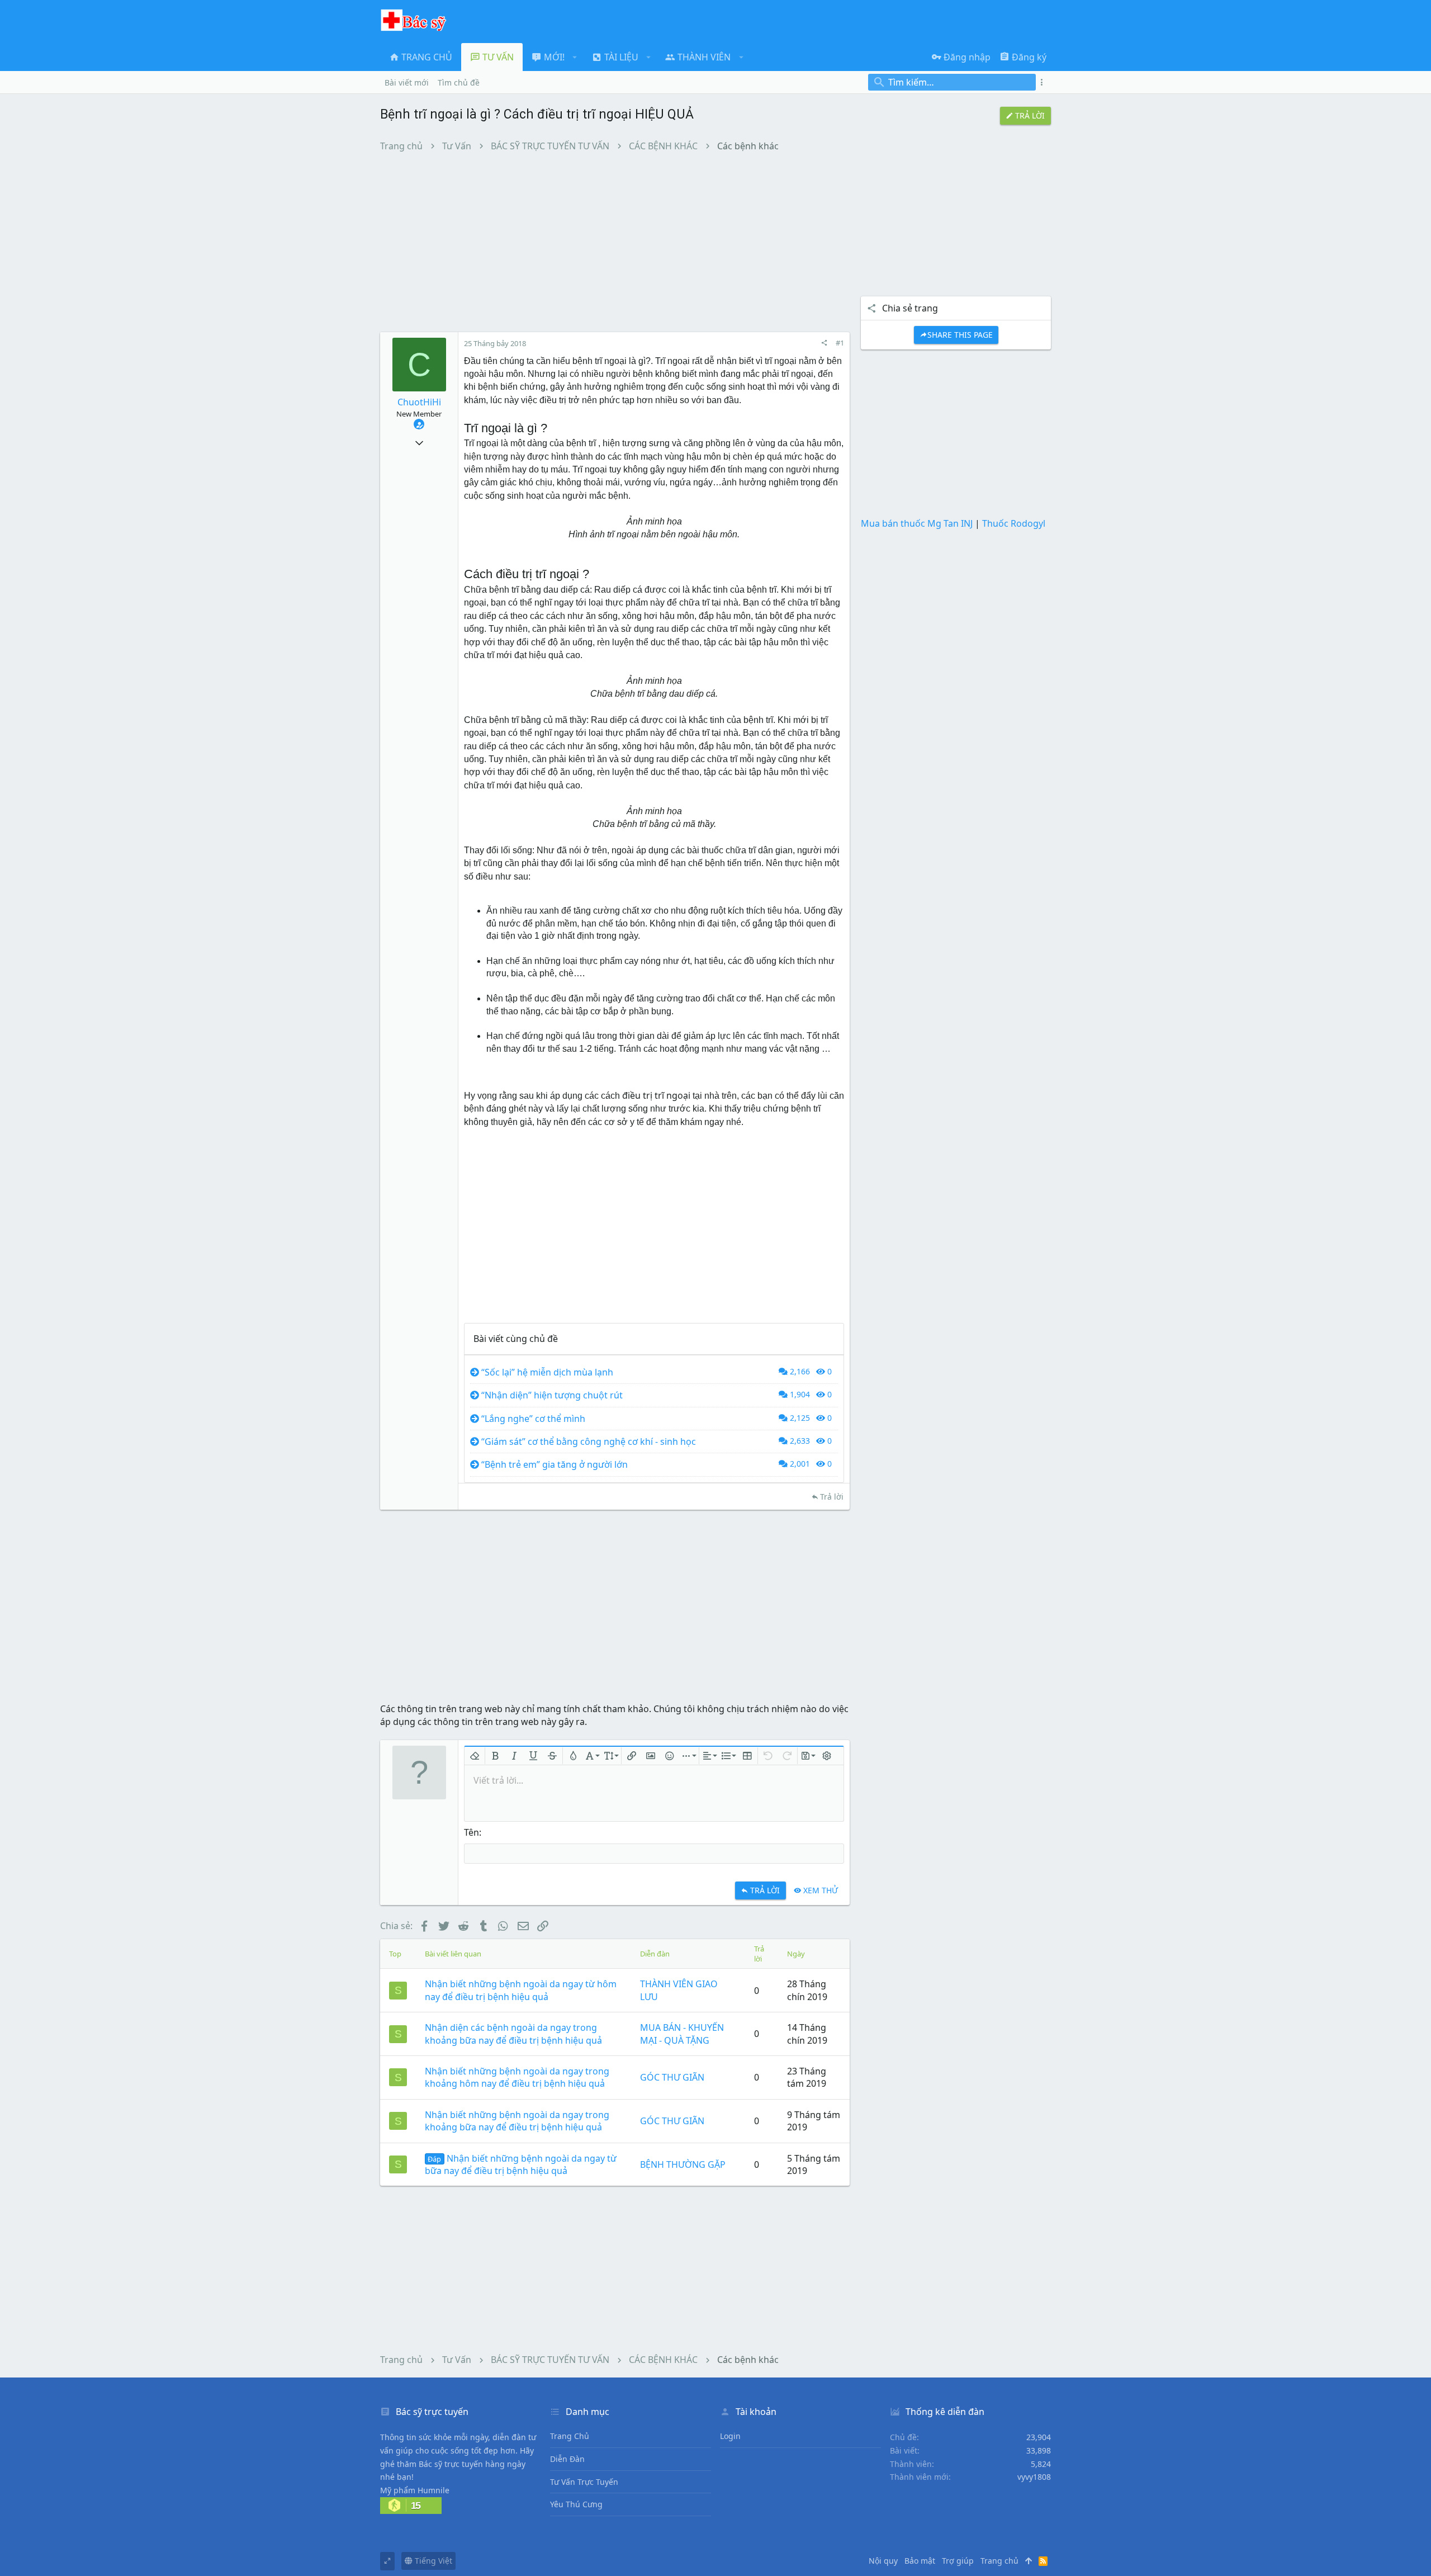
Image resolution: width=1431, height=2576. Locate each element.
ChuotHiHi (419, 402)
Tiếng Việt (432, 2561)
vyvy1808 (1034, 2477)
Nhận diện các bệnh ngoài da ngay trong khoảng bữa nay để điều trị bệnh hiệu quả (513, 2034)
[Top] (1029, 2561)
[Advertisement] (615, 242)
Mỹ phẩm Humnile (415, 2490)
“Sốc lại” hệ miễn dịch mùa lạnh (547, 1372)
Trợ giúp (958, 2561)
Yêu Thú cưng (576, 2504)
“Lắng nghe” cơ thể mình (533, 1419)
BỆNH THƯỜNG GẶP (683, 2164)
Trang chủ (570, 2436)
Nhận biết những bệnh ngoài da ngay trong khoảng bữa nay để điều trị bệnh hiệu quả (517, 2121)
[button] (575, 57)
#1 (840, 343)
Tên (472, 1832)
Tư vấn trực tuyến (584, 2482)
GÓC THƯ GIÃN (672, 2077)
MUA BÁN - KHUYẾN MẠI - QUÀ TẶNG (682, 2034)
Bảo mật (920, 2561)
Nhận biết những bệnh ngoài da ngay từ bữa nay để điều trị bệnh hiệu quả (521, 2164)
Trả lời (832, 1497)
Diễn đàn (567, 2459)
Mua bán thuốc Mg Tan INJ (917, 523)
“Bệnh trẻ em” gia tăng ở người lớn (555, 1464)
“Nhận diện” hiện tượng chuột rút (552, 1395)
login (730, 2436)
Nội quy (883, 2561)
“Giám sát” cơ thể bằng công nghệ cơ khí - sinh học (589, 1441)
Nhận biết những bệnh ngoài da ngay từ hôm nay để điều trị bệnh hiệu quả (521, 1990)
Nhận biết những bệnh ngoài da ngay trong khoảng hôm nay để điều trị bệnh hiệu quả (517, 2077)
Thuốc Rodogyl (1014, 523)
